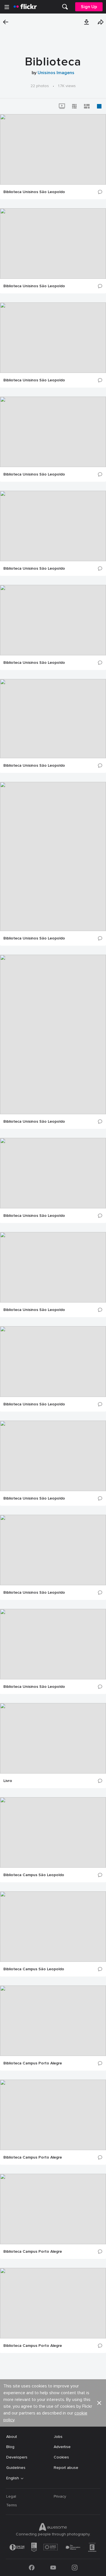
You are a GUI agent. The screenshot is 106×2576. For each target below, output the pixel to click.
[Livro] (53, 1738)
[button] (86, 22)
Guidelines (16, 2468)
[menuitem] (65, 7)
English (13, 2478)
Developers (17, 2457)
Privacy (60, 2496)
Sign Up (89, 7)
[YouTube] (53, 2568)
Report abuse (66, 2468)
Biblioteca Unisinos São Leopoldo (34, 192)
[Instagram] (75, 2568)
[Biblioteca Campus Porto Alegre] (53, 2021)
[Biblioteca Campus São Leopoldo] (53, 1832)
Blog (10, 2447)
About (12, 2437)
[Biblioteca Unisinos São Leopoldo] (53, 149)
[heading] (25, 7)
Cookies (61, 2457)
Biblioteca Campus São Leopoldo (34, 1875)
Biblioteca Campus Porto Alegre (33, 2063)
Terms (12, 2505)
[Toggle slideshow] (62, 106)
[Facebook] (32, 2568)
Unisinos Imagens (56, 73)
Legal (11, 2496)
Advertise (62, 2447)
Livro (8, 1781)
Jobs (58, 2437)
